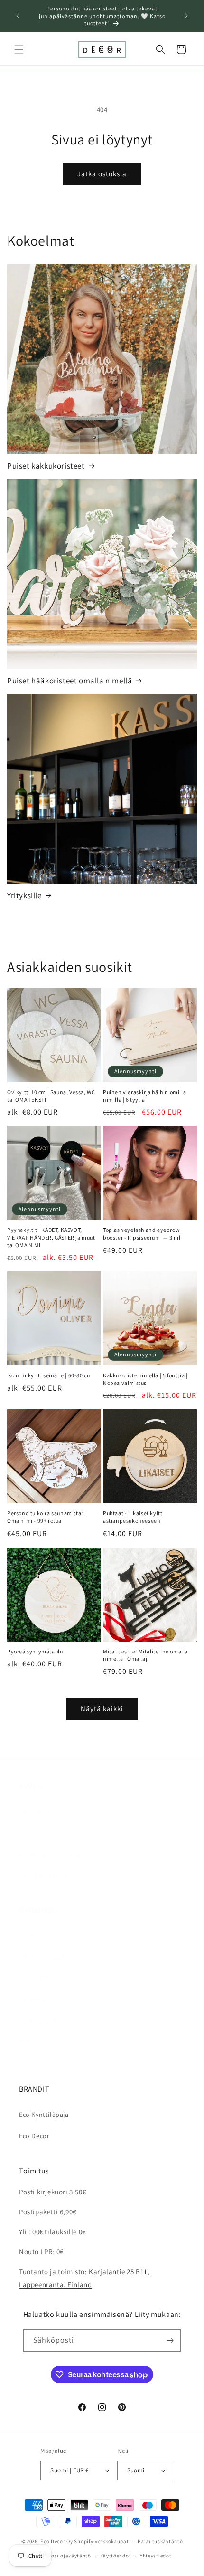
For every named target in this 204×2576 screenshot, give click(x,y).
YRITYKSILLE (38, 2000)
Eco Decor (34, 2136)
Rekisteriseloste (44, 1875)
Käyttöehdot (116, 2556)
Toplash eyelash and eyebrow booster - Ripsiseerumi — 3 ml (142, 1234)
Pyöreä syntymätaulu (35, 1651)
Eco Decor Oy (56, 2541)
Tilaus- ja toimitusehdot (56, 1833)
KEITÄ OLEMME (41, 2021)
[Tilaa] (170, 2341)
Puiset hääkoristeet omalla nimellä (70, 681)
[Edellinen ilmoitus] (18, 16)
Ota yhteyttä (38, 1811)
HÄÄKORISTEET (42, 1957)
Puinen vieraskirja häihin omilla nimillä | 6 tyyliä (144, 1096)
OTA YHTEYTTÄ (41, 2064)
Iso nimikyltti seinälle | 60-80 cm (49, 1375)
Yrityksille (24, 895)
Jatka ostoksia (102, 174)
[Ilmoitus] (186, 16)
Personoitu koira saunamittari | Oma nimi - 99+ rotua (48, 1517)
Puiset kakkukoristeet (46, 466)
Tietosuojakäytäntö (66, 2556)
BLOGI (28, 2043)
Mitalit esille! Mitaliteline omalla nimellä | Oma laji (145, 1655)
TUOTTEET (34, 1935)
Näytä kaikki (102, 1708)
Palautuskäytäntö (160, 2541)
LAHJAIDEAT (38, 1978)
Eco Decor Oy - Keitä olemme (63, 1854)
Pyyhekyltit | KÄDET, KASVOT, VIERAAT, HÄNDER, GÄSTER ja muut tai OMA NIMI (51, 1237)
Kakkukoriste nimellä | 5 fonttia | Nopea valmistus (145, 1379)
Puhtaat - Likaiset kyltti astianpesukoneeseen (134, 1517)
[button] (19, 49)
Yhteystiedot (156, 2556)
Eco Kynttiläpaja (44, 2115)
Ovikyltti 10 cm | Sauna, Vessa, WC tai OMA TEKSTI (51, 1096)
